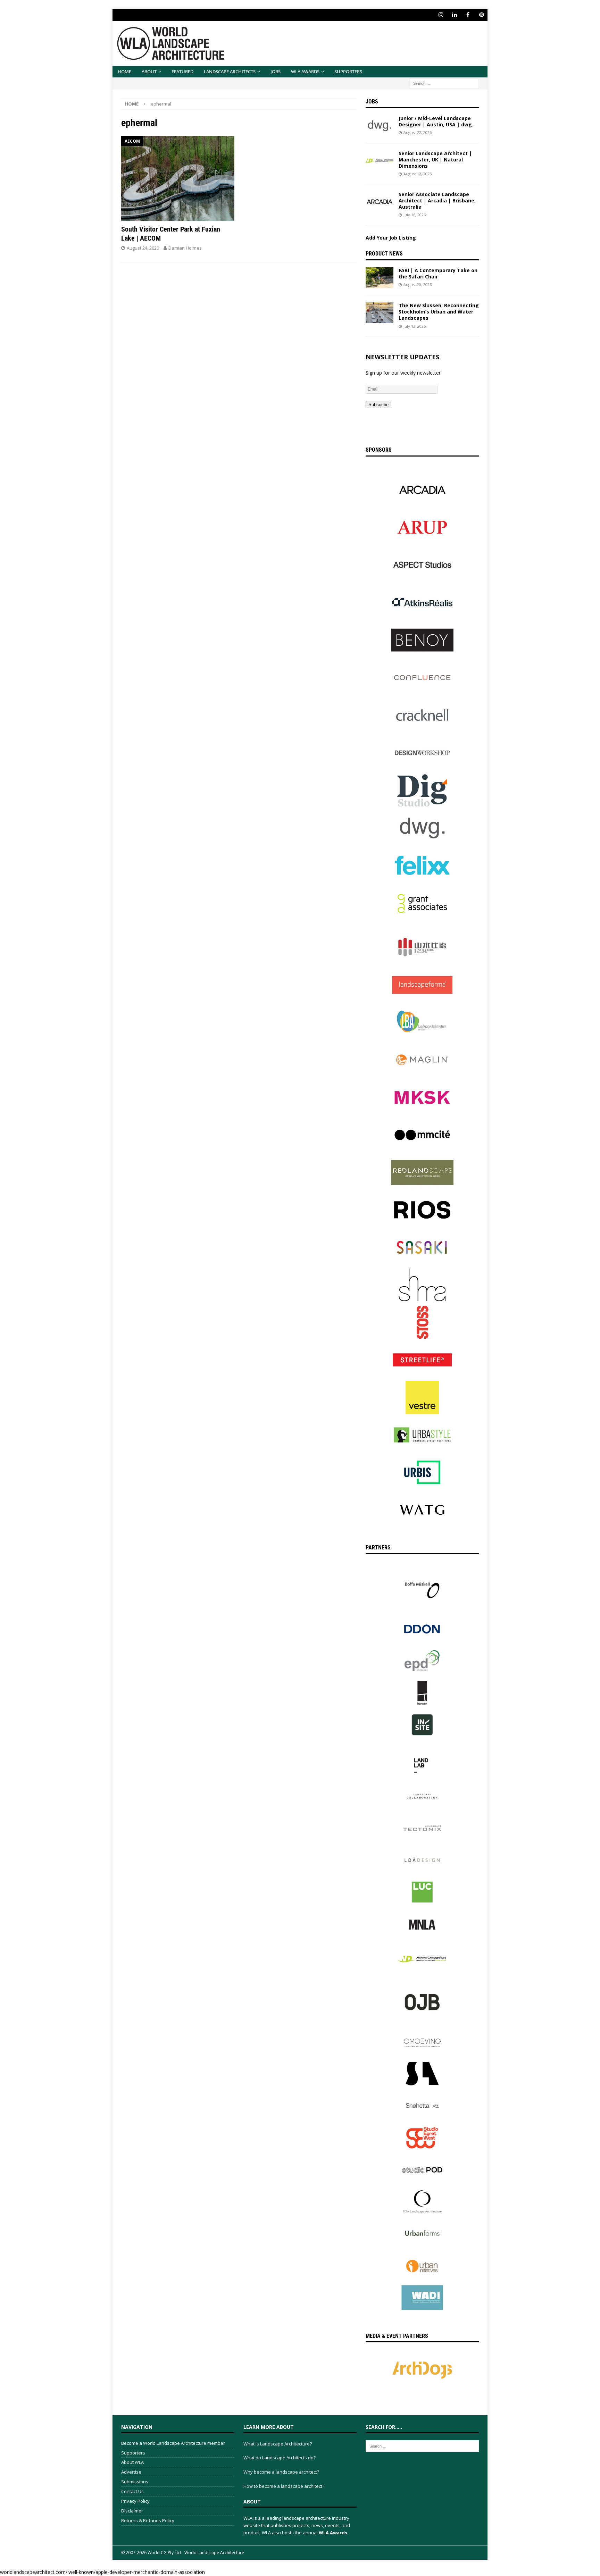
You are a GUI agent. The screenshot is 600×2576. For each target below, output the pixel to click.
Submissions (135, 2482)
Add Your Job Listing (391, 238)
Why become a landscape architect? (281, 2472)
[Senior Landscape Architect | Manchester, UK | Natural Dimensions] (380, 161)
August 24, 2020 (143, 248)
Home (124, 72)
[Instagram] (441, 15)
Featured (182, 72)
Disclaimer (132, 2511)
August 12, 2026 (418, 174)
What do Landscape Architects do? (280, 2458)
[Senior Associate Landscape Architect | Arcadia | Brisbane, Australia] (380, 202)
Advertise (131, 2472)
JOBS (276, 72)
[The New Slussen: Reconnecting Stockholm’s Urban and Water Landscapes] (380, 313)
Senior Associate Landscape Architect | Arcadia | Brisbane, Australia (437, 200)
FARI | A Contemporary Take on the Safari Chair (438, 273)
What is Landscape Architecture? (278, 2444)
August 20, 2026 (418, 285)
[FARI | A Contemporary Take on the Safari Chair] (380, 278)
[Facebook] (468, 15)
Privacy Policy (135, 2501)
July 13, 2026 (415, 326)
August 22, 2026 (418, 132)
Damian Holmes (185, 248)
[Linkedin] (454, 15)
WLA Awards (305, 72)
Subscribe (378, 405)
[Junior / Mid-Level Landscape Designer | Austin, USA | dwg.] (380, 126)
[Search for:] (444, 83)
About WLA (132, 2462)
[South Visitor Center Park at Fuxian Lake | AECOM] (178, 179)
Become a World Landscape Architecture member (173, 2443)
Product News (384, 254)
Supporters (348, 72)
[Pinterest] (481, 15)
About (149, 72)
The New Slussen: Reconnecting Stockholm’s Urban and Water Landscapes (439, 312)
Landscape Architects (230, 72)
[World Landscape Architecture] (171, 62)
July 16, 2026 (415, 215)
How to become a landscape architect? (284, 2486)
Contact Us (132, 2491)
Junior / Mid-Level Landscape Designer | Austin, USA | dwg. (436, 121)
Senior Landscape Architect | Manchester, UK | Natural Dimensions (435, 160)
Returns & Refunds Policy (148, 2520)
